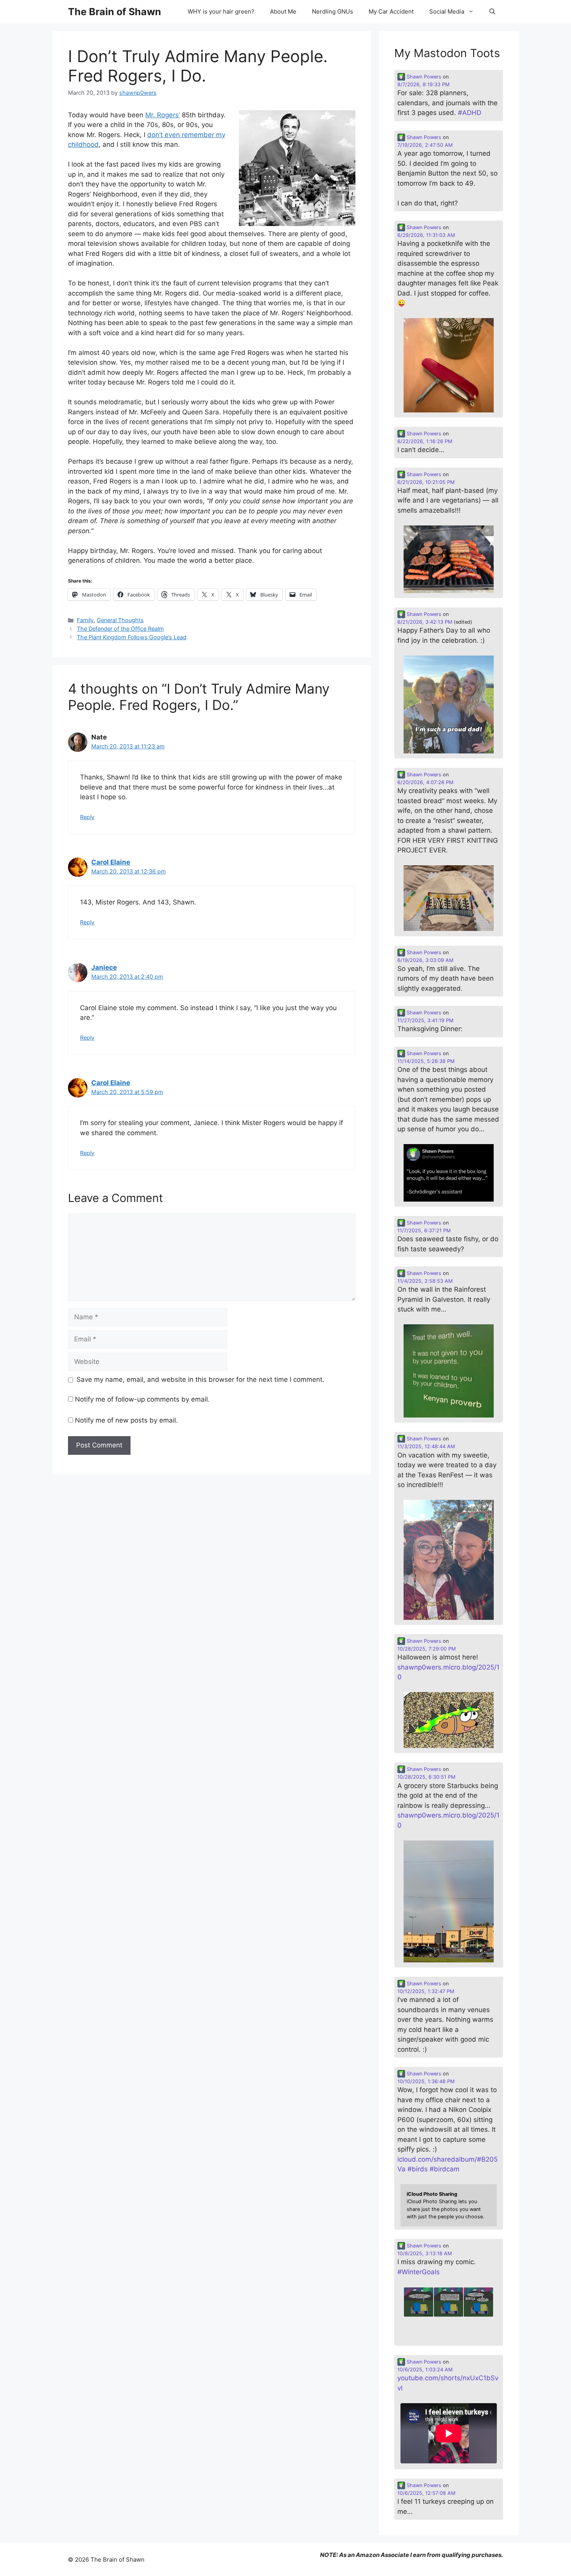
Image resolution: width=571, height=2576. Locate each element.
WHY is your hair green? (221, 11)
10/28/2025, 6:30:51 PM (426, 1777)
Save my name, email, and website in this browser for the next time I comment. (200, 1379)
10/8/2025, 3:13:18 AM (425, 2253)
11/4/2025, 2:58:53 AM (425, 1281)
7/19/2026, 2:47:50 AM (425, 145)
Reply (87, 817)
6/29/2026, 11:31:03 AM (426, 235)
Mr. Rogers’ (163, 115)
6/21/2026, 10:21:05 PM (426, 482)
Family (85, 620)
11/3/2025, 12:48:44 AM (426, 1446)
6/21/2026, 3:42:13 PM (425, 622)
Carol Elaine (111, 862)
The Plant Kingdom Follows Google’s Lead (132, 637)
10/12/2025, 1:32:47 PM (426, 1991)
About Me (283, 11)
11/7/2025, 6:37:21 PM (424, 1231)
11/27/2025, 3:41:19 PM (425, 1020)
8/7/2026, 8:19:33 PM (423, 84)
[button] (492, 12)
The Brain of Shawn (115, 12)
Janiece (104, 967)
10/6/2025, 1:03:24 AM (425, 2370)
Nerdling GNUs (333, 11)
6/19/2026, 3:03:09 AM (425, 960)
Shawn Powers (423, 77)
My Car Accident (391, 11)
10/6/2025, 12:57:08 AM (426, 2493)
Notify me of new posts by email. (126, 1420)
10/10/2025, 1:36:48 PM (426, 2081)
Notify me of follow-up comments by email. (142, 1399)
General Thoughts (120, 620)
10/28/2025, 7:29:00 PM (427, 1649)
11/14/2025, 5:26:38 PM (426, 1061)
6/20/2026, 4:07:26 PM (425, 782)
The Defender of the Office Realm (120, 629)
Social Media (447, 11)
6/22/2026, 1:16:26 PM (425, 441)
